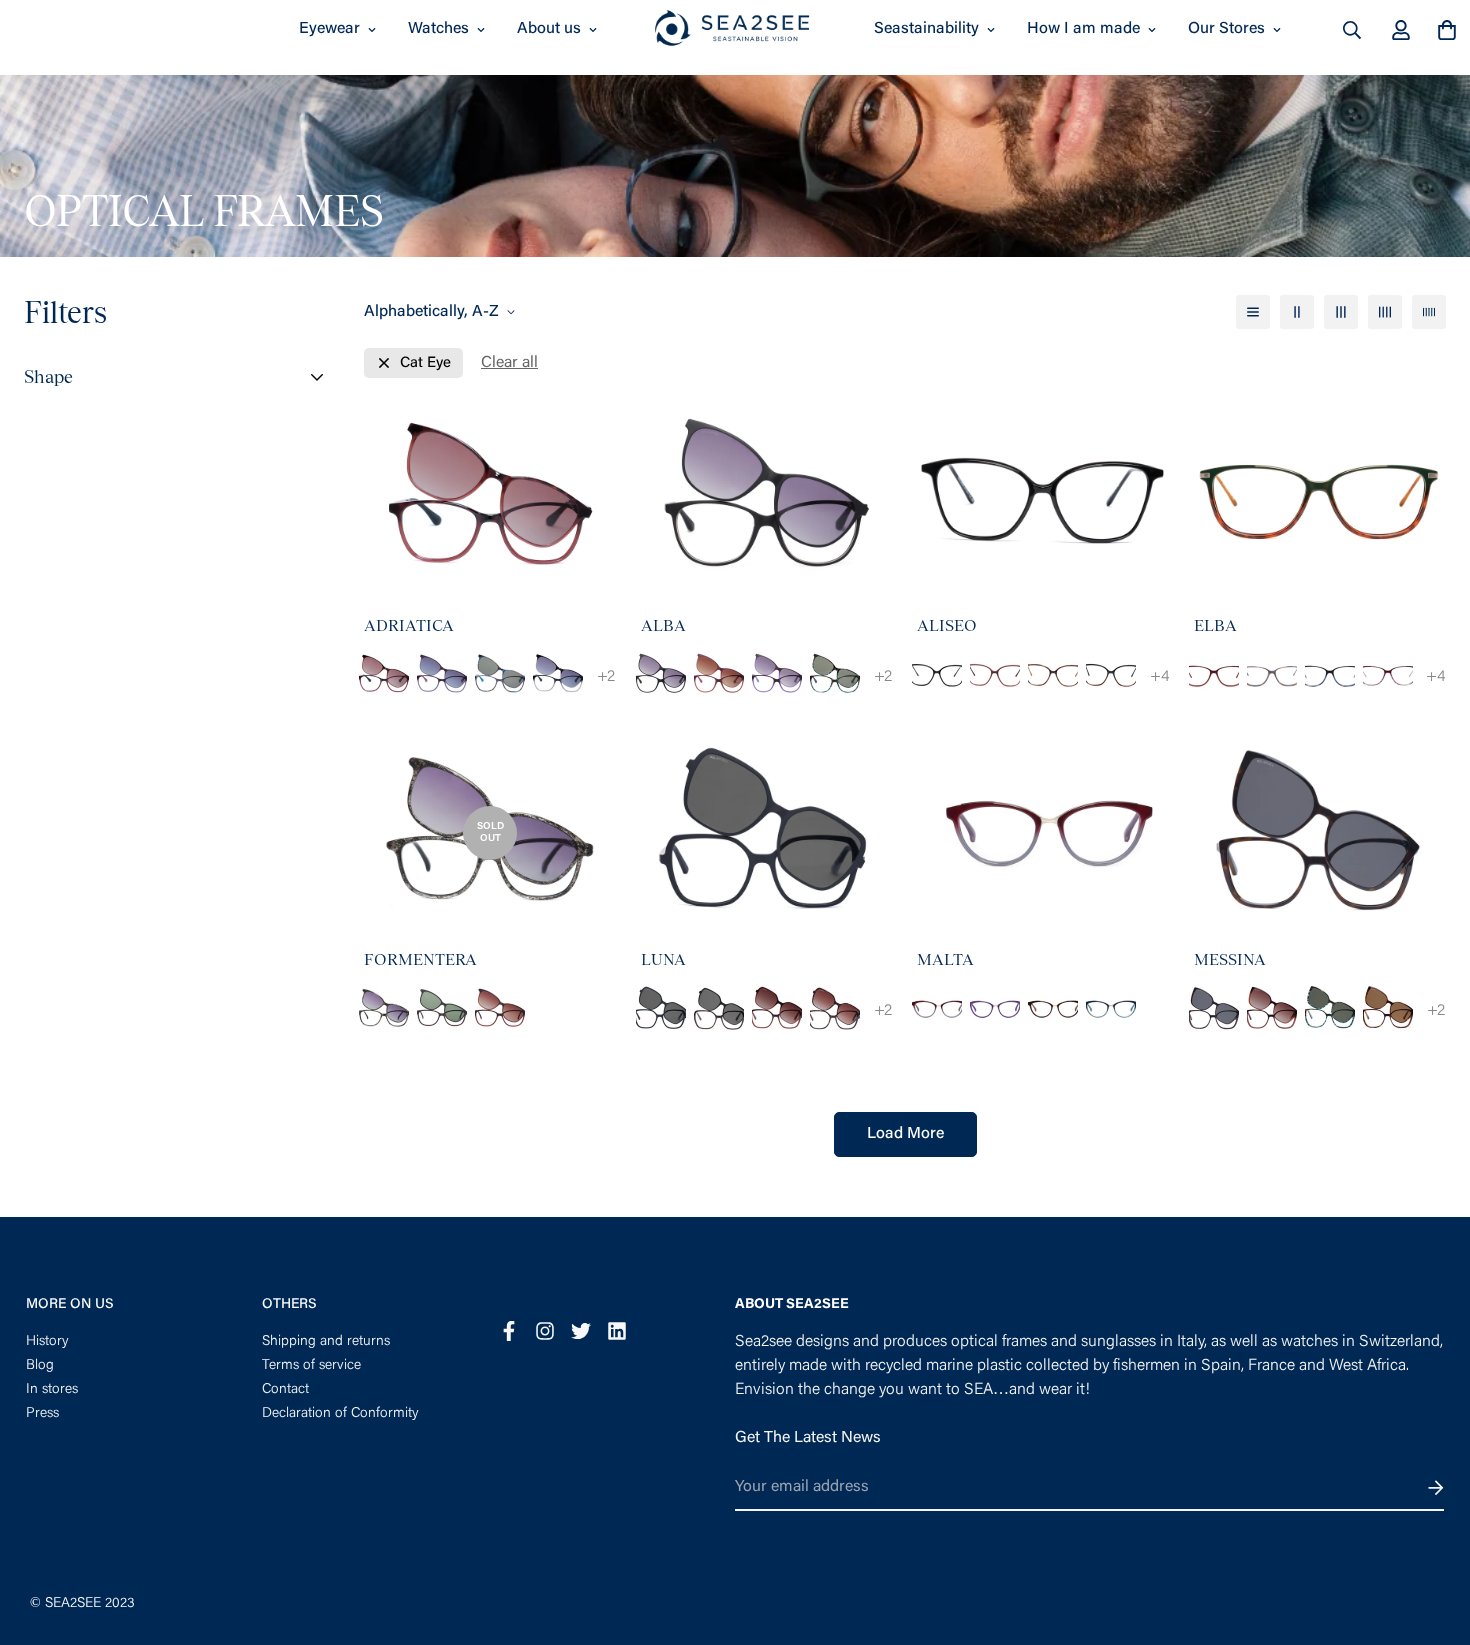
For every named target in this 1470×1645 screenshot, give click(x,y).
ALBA (663, 625)
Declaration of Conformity (340, 1414)
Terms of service (311, 1366)
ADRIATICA (409, 625)
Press (42, 1414)
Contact (285, 1390)
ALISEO (947, 625)
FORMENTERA (420, 959)
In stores (52, 1390)
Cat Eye (425, 363)
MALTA (945, 959)
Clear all (509, 363)
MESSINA (1230, 959)
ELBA (1215, 625)
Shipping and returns (326, 1342)
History (47, 1342)
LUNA (663, 959)
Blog (40, 1366)
